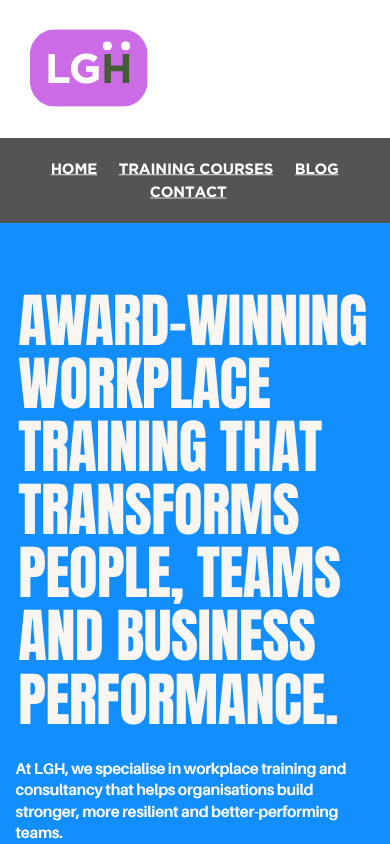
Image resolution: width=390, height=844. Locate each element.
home (74, 169)
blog (317, 169)
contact (188, 192)
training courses (196, 169)
